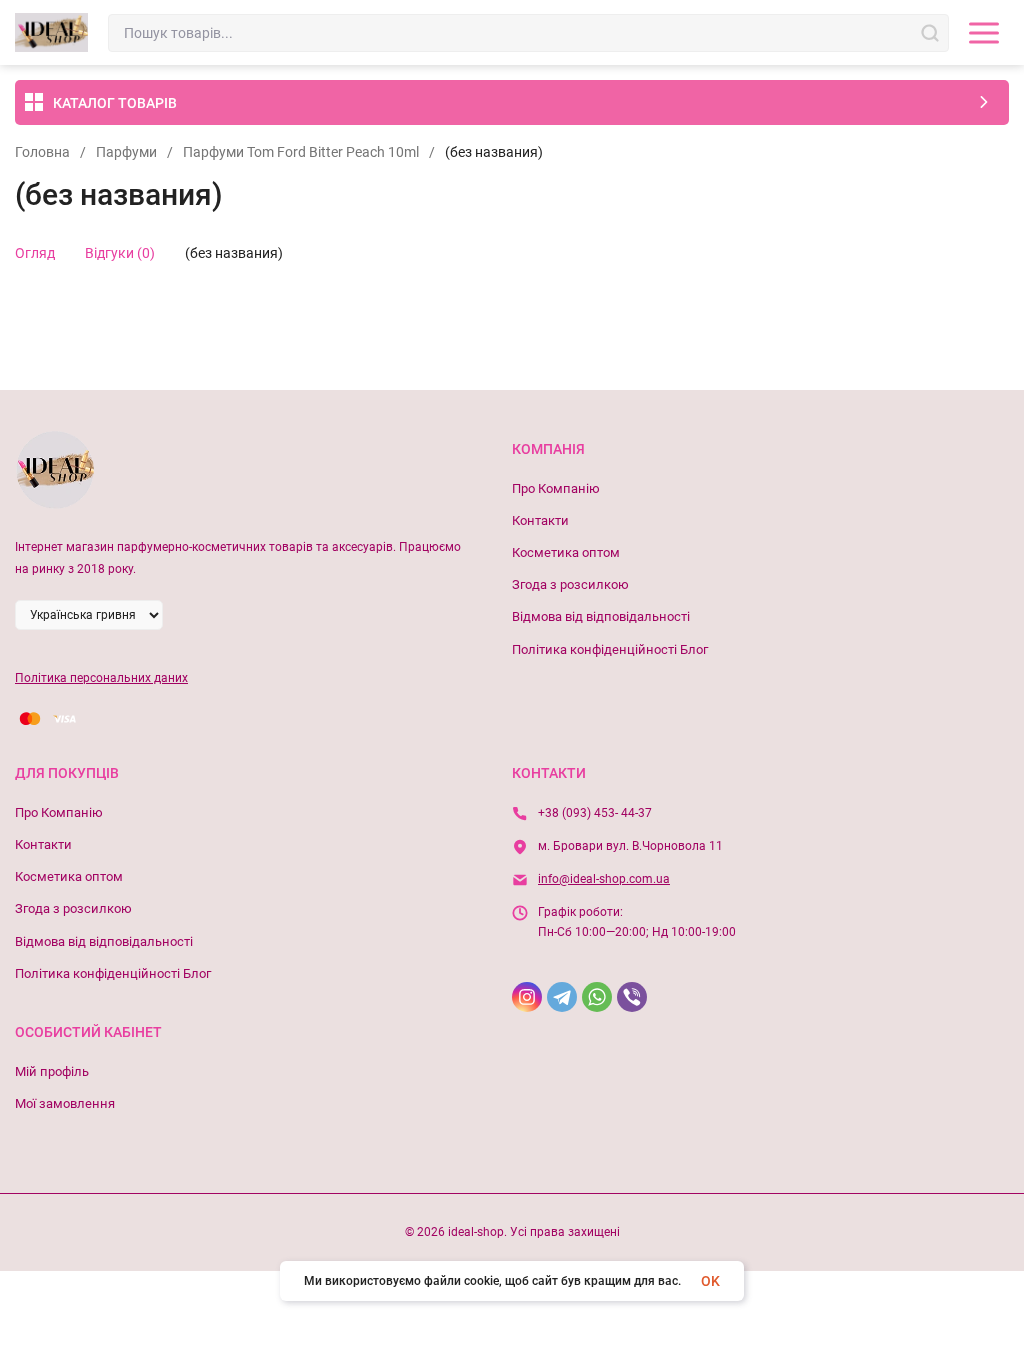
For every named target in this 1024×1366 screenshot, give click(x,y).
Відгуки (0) (120, 253)
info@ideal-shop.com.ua (604, 879)
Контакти (540, 520)
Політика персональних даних (101, 678)
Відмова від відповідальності (601, 616)
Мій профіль (52, 1071)
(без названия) (234, 253)
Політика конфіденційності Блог (610, 649)
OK (710, 1281)
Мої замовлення (65, 1103)
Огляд (35, 253)
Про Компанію (556, 488)
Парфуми (126, 152)
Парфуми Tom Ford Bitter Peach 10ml (301, 152)
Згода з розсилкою (570, 584)
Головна (42, 152)
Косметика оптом (566, 552)
